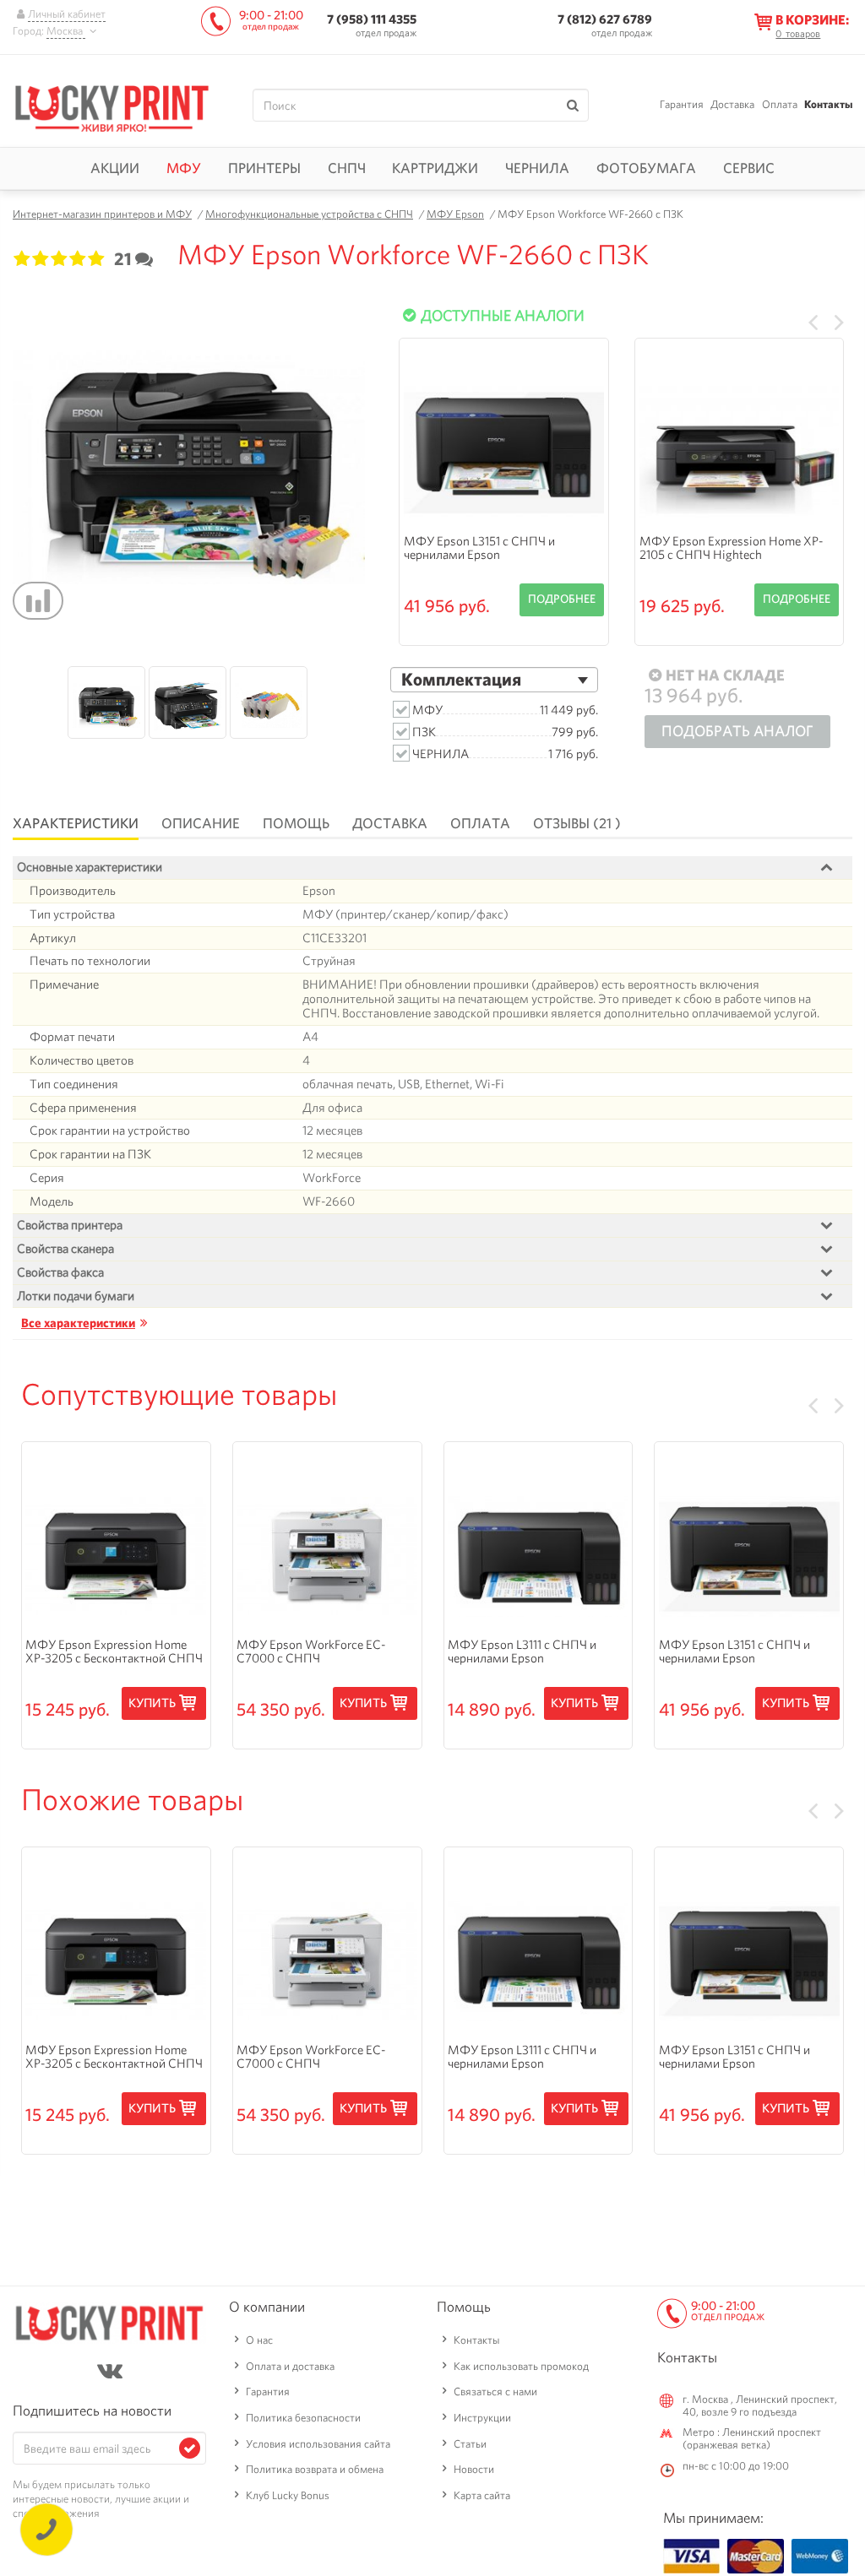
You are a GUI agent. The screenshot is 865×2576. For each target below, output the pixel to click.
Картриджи (435, 168)
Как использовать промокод (521, 2366)
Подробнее (562, 599)
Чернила (537, 168)
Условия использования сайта (318, 2444)
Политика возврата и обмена (315, 2469)
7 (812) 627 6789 (605, 19)
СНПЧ (347, 168)
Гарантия (682, 104)
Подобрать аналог (737, 731)
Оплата (780, 104)
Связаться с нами (495, 2392)
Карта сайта (482, 2495)
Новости (474, 2469)
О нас (259, 2340)
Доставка (732, 104)
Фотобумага (646, 168)
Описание (201, 823)
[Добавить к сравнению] (38, 601)
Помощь (296, 823)
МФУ (184, 168)
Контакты (828, 104)
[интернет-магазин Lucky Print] (112, 106)
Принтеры (264, 168)
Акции (115, 168)
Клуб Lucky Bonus (288, 2495)
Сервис (749, 168)
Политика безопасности (303, 2418)
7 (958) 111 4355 (372, 19)
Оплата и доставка (290, 2366)
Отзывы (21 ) (577, 823)
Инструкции (482, 2418)
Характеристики (76, 823)
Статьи (470, 2444)
